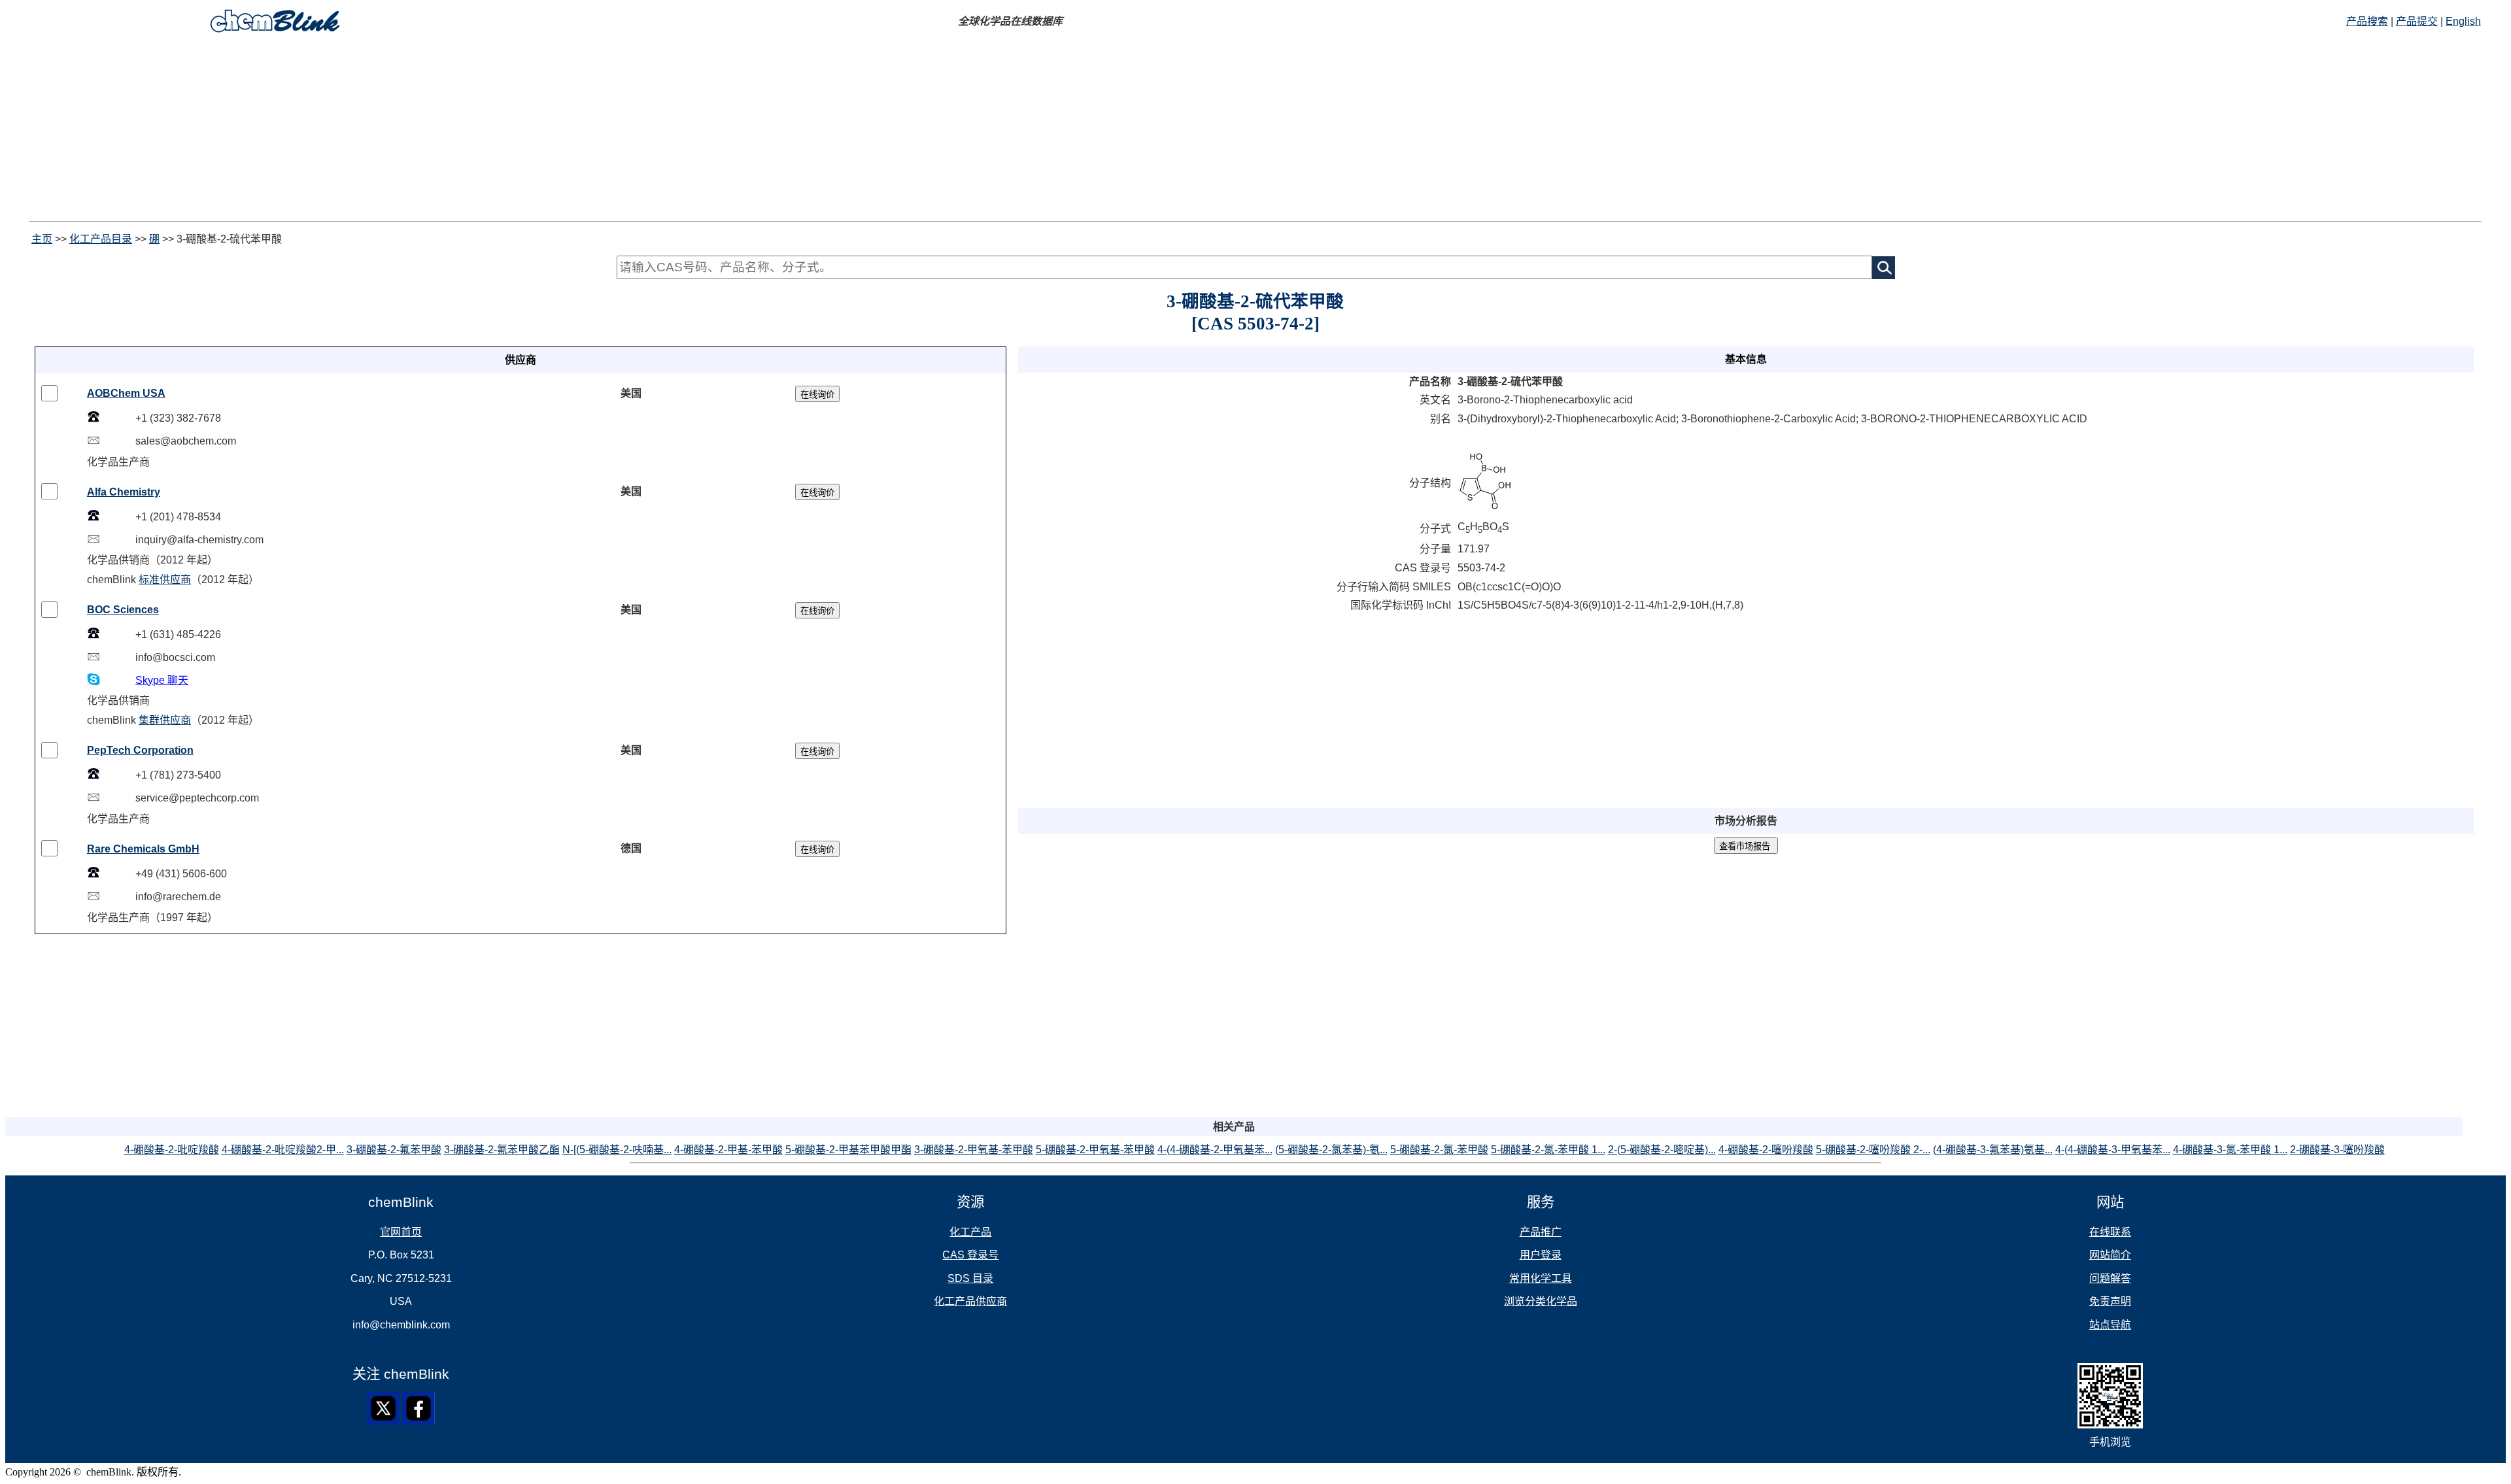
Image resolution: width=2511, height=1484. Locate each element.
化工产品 (970, 1232)
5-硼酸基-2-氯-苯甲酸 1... (1548, 1150)
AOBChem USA (126, 393)
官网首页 (401, 1232)
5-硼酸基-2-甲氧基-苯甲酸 (1095, 1150)
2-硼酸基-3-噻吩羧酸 (2337, 1150)
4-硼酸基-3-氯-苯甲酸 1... (2230, 1150)
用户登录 (1541, 1255)
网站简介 (2110, 1255)
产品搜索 (2367, 21)
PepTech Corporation (140, 750)
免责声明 (2110, 1301)
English (2463, 21)
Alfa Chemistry (124, 492)
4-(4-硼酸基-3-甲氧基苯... (2113, 1150)
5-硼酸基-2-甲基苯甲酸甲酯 (848, 1150)
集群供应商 (165, 720)
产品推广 (1541, 1232)
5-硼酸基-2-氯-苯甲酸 (1439, 1150)
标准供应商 (165, 580)
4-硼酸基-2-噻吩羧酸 (1766, 1150)
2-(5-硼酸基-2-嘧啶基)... (1662, 1150)
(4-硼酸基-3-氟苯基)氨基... (1993, 1150)
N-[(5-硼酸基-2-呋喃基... (617, 1150)
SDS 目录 (970, 1278)
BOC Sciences (123, 610)
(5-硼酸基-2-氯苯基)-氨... (1331, 1150)
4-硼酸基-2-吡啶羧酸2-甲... (283, 1150)
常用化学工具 (1541, 1278)
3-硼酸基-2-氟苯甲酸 (394, 1150)
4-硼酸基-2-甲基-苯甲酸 (728, 1150)
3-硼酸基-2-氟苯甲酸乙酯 (502, 1150)
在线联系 (2110, 1232)
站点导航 (2110, 1325)
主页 (42, 239)
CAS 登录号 (970, 1255)
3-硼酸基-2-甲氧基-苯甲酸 (974, 1150)
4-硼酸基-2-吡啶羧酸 (172, 1150)
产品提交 (2417, 21)
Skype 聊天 (162, 680)
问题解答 (2110, 1278)
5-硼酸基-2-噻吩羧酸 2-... (1873, 1150)
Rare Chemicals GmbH (143, 849)
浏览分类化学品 (1541, 1301)
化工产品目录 (101, 239)
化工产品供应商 (970, 1301)
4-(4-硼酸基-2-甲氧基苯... (1215, 1150)
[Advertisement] (398, 129)
